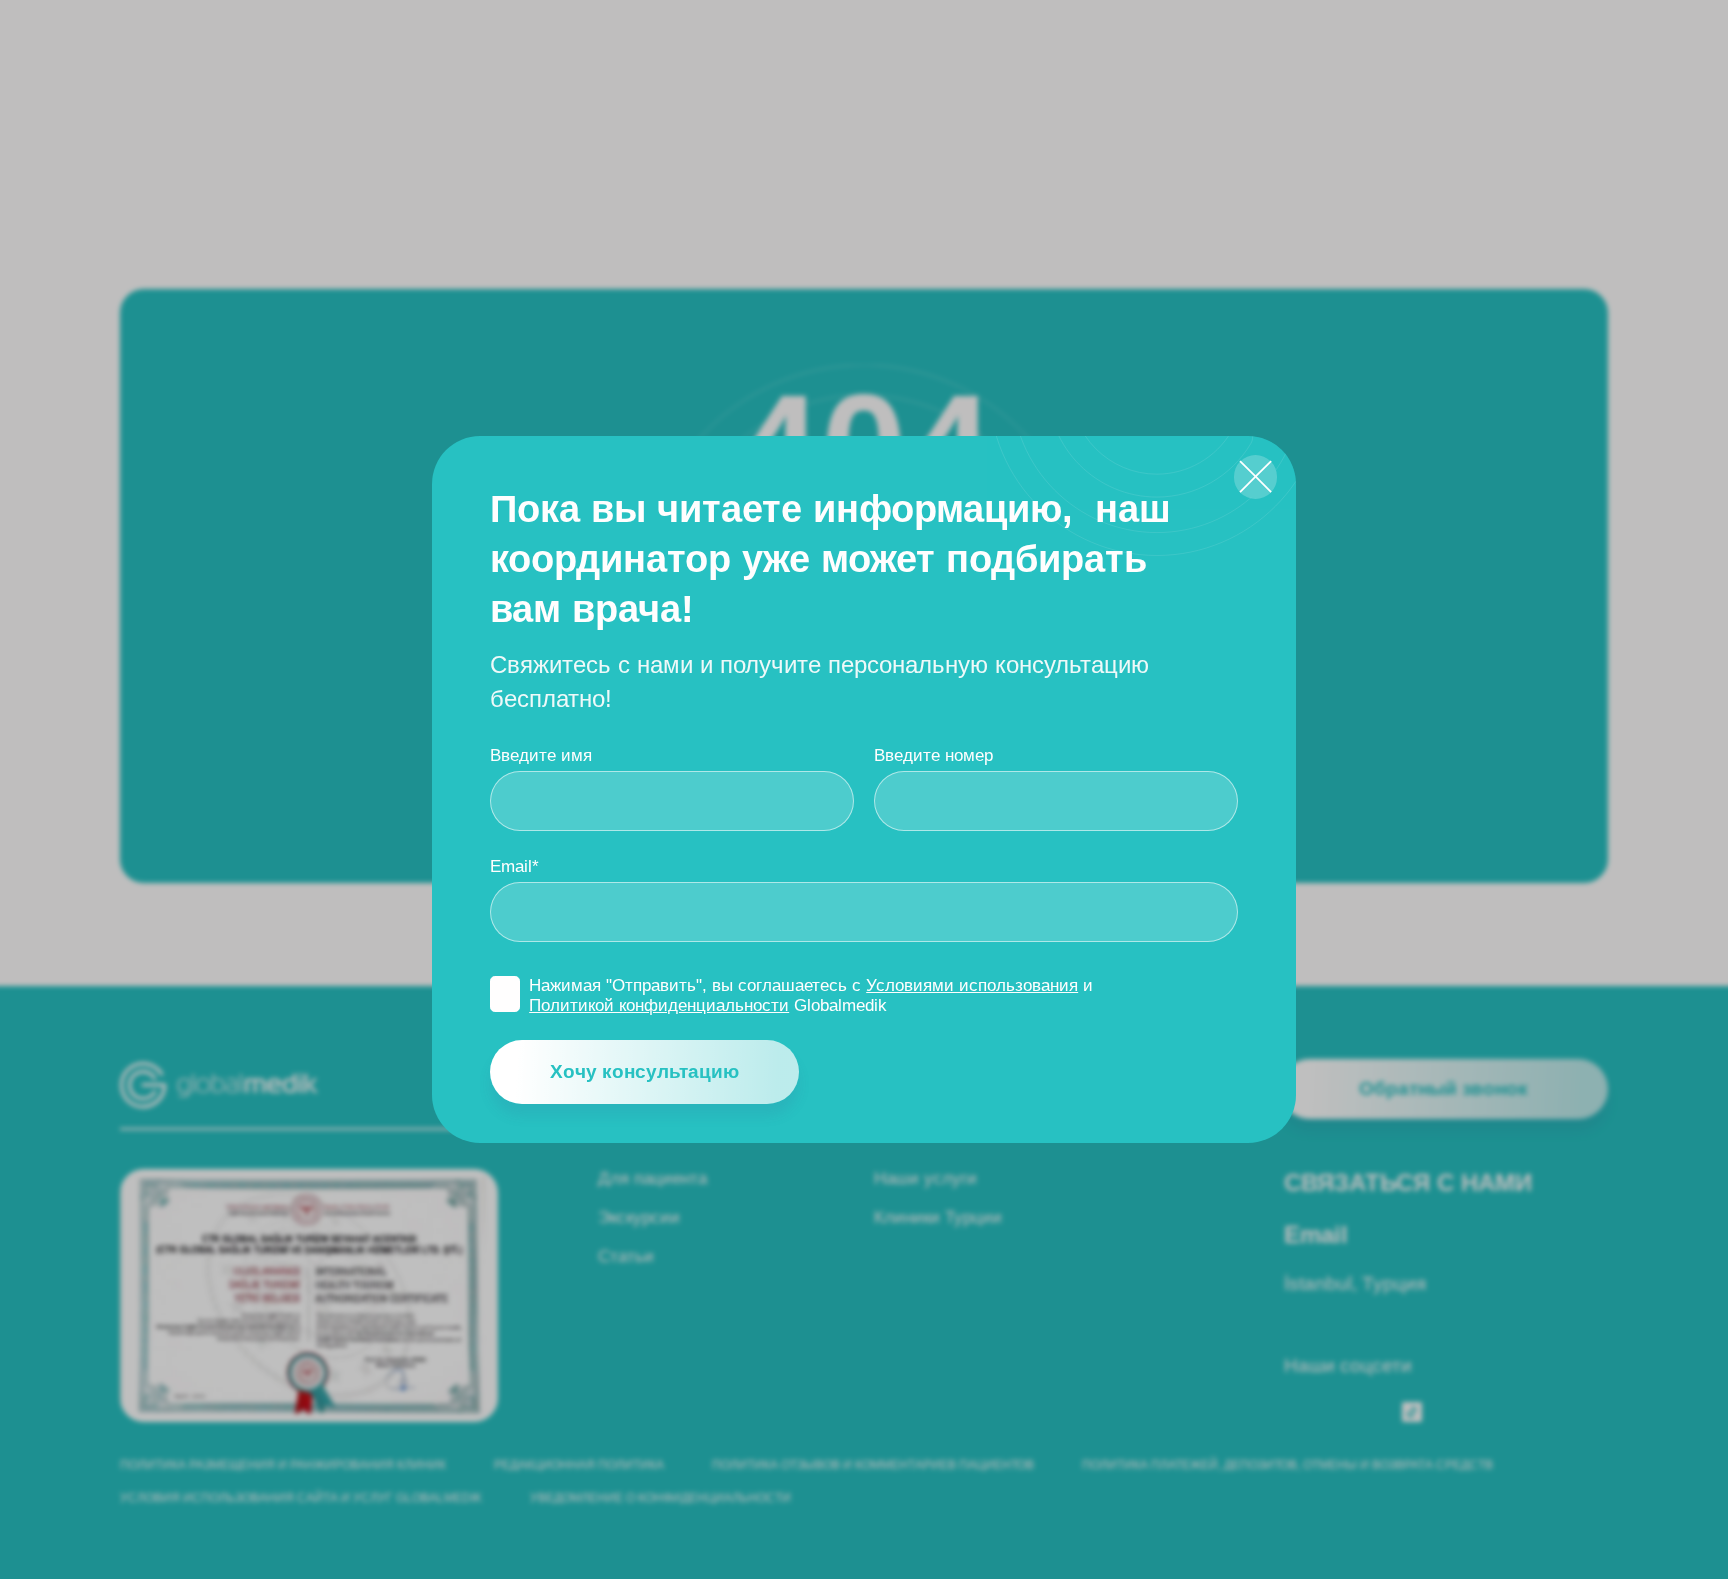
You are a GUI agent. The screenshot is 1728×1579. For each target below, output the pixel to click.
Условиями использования (972, 985)
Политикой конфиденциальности (659, 1005)
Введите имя (541, 755)
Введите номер (933, 755)
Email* (514, 866)
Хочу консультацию (644, 1071)
